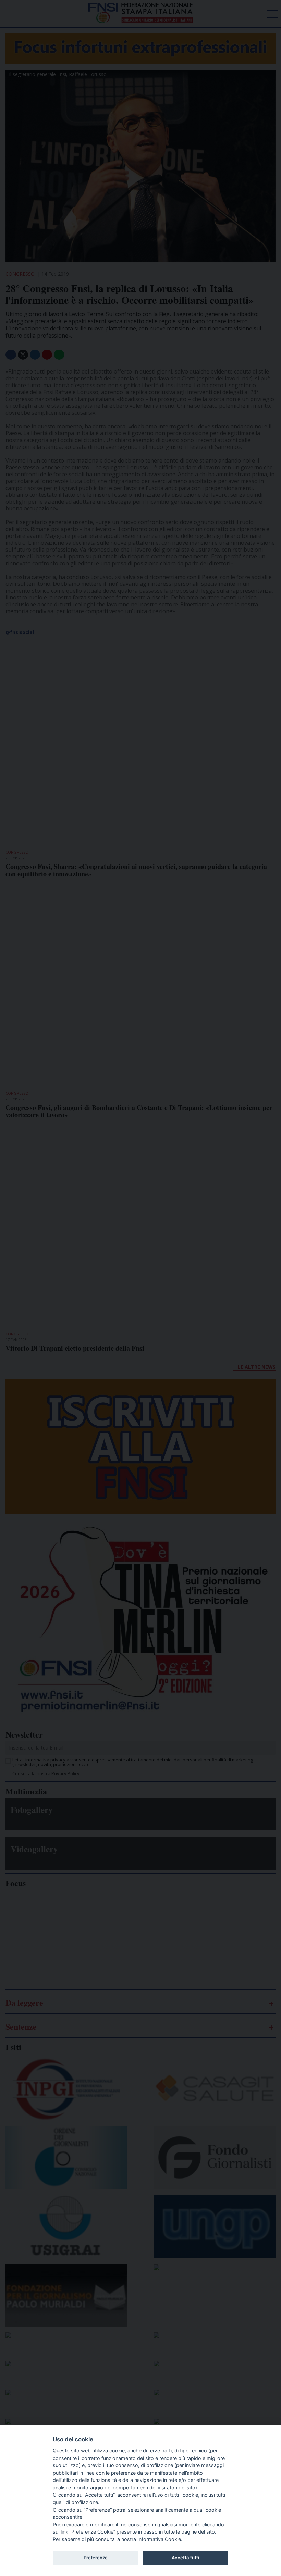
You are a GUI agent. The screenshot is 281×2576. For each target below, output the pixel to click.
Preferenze (96, 2558)
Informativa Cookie (159, 2539)
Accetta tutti (185, 2558)
